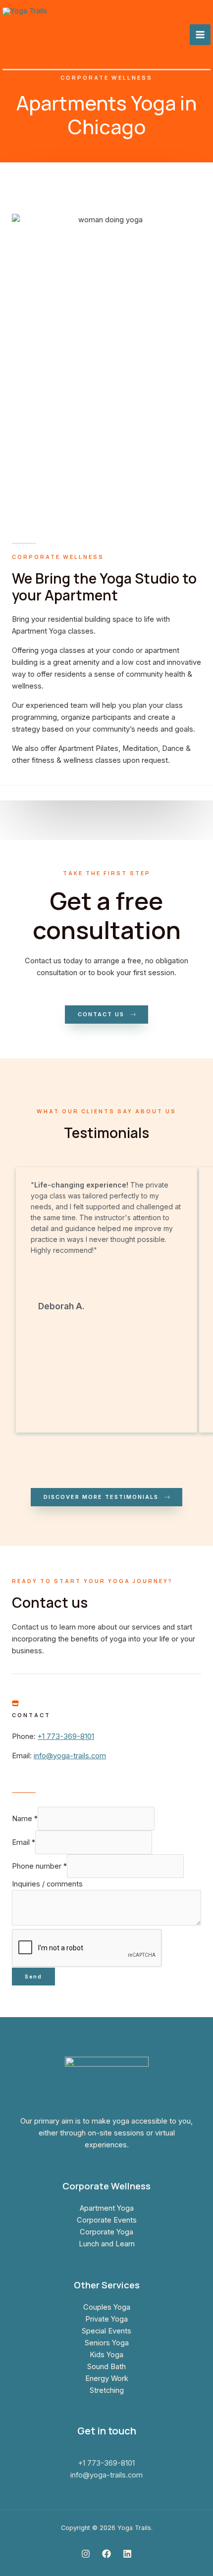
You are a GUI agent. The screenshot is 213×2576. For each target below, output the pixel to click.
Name (25, 1819)
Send (33, 1977)
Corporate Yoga (106, 2232)
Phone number (39, 1866)
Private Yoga (106, 2319)
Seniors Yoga (107, 2343)
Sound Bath (106, 2367)
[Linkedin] (127, 2554)
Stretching (107, 2390)
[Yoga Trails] (53, 35)
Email (24, 1842)
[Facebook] (106, 2554)
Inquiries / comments (47, 1884)
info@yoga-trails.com (70, 1756)
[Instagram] (86, 2554)
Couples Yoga (107, 2307)
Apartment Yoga (107, 2208)
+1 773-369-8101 (66, 1736)
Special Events (106, 2331)
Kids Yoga (106, 2355)
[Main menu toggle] (200, 35)
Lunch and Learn (107, 2244)
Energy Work (107, 2378)
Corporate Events (107, 2220)
